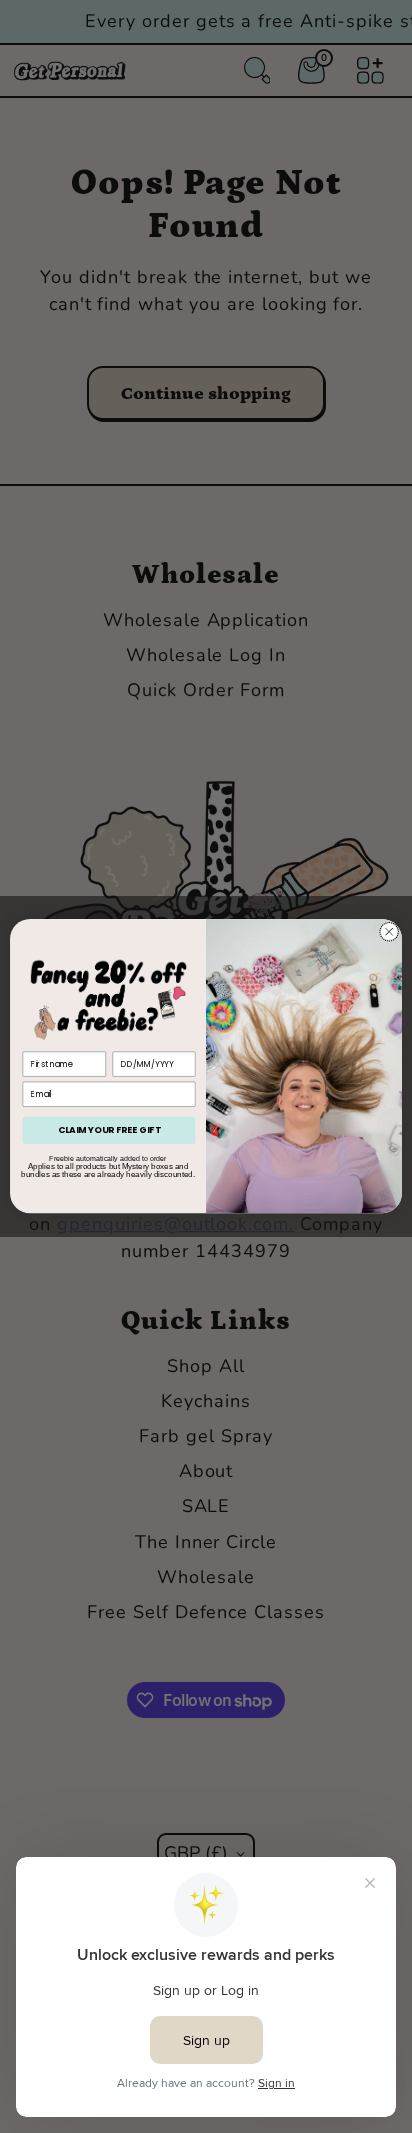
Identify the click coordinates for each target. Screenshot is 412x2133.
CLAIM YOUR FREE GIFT (109, 1130)
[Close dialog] (389, 932)
